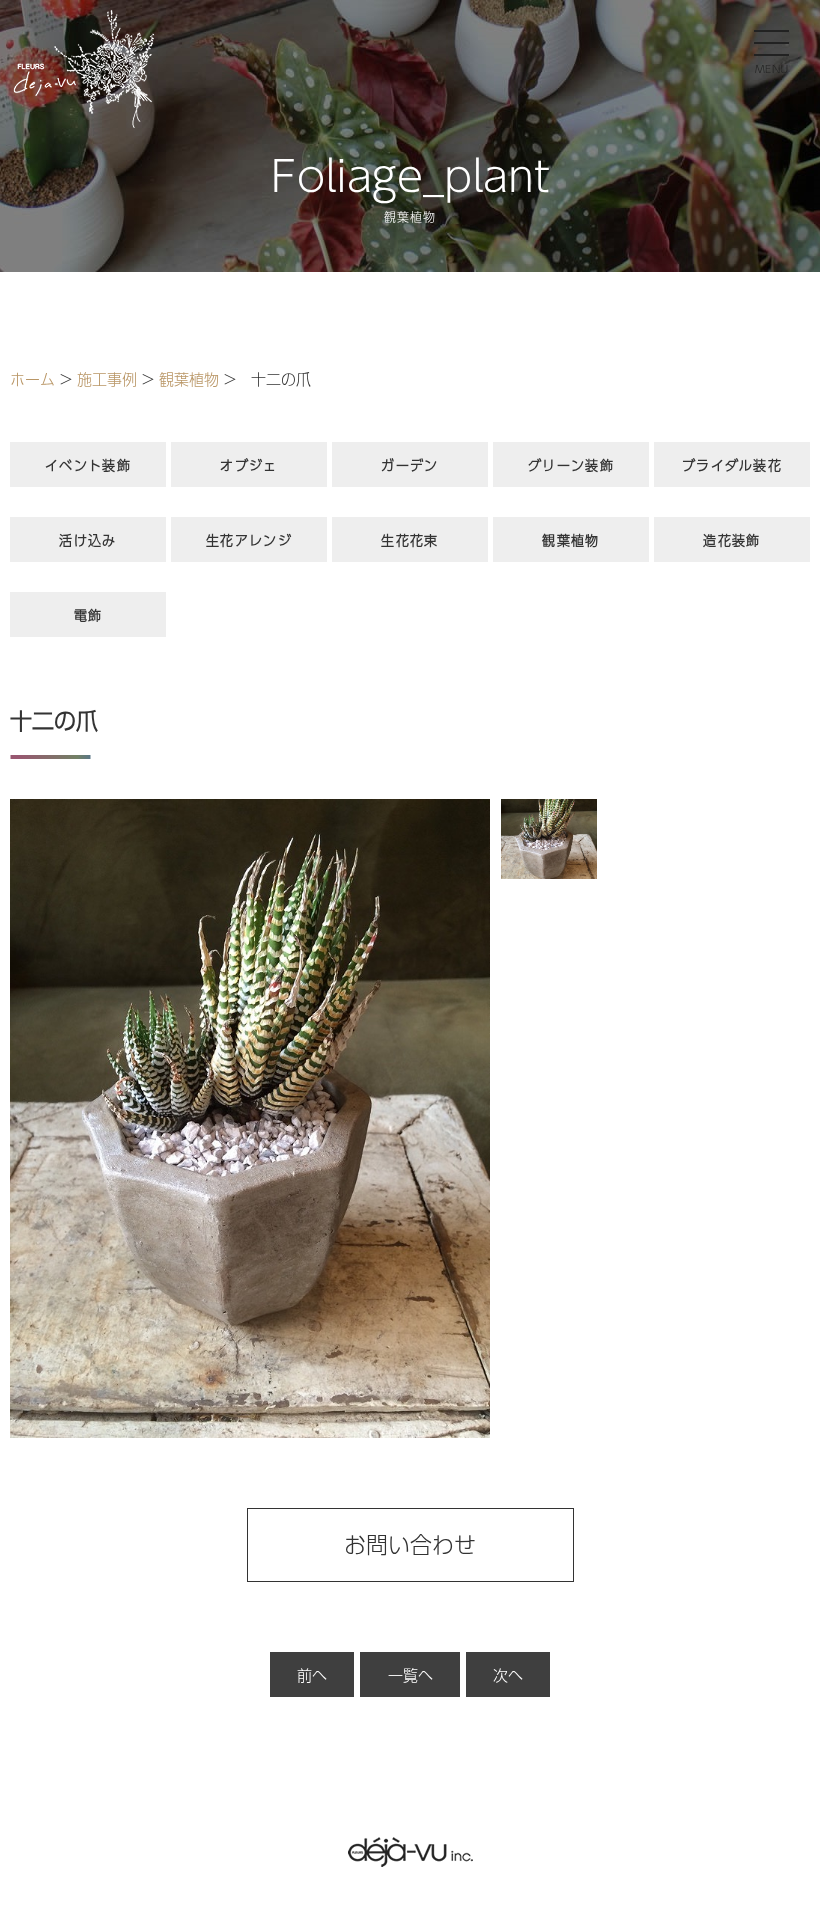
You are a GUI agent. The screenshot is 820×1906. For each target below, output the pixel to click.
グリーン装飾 (571, 465)
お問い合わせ (410, 1544)
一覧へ (410, 1674)
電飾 (88, 615)
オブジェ (248, 465)
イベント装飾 (88, 465)
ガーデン (409, 465)
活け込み (87, 540)
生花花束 (409, 540)
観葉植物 (570, 540)
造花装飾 (731, 540)
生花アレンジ (249, 540)
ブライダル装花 (732, 465)
